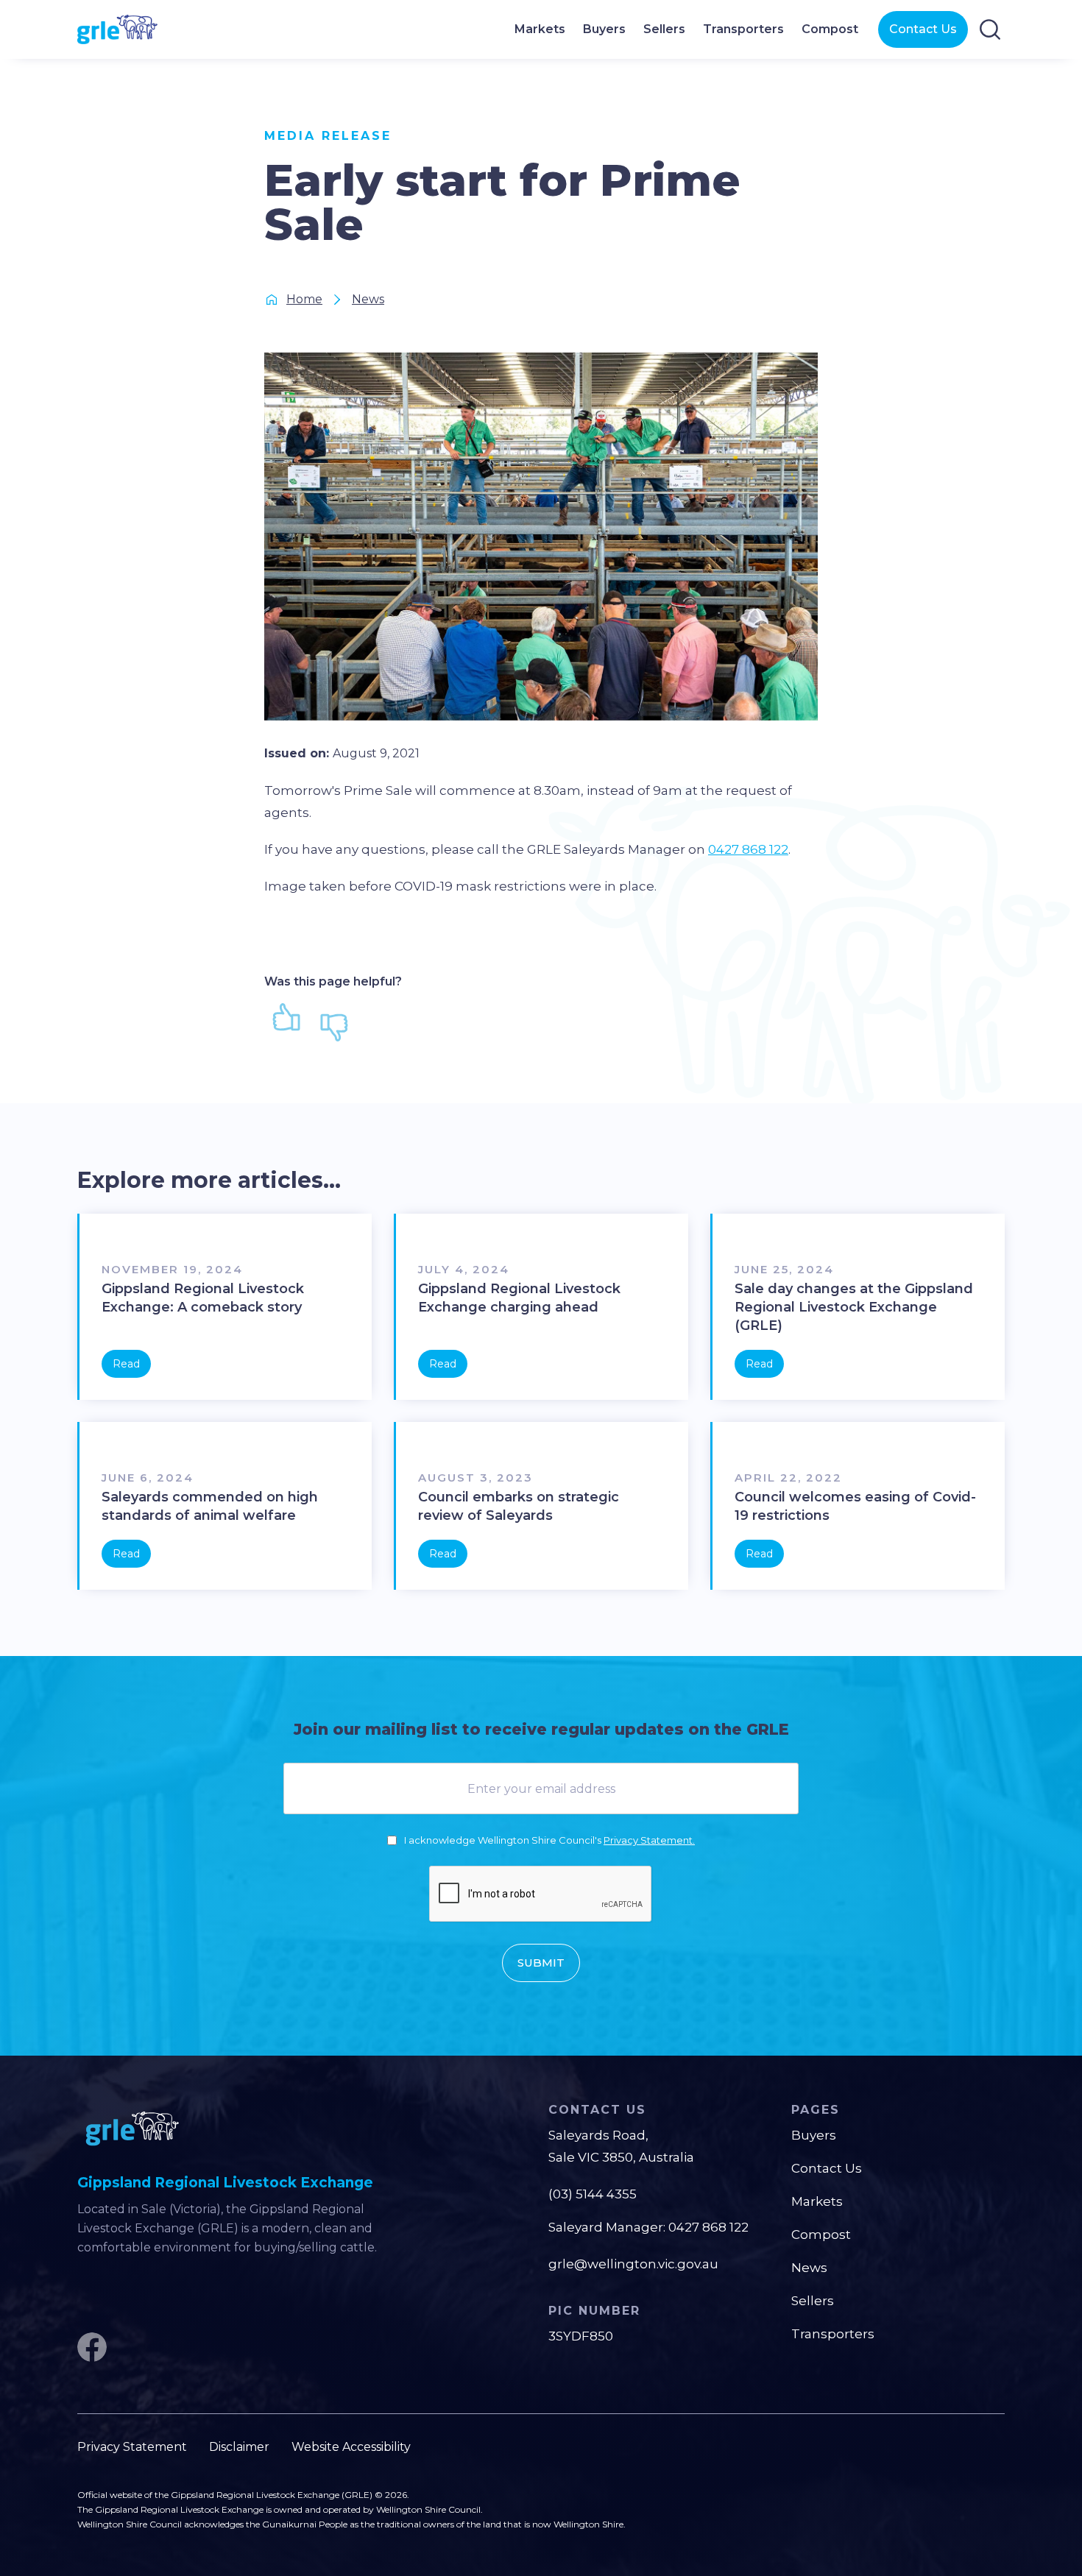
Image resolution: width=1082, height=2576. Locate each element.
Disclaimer (239, 2447)
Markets (817, 2201)
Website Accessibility (351, 2447)
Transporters (833, 2334)
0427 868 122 (748, 849)
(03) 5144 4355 (593, 2194)
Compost (821, 2234)
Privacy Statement (132, 2447)
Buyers (814, 2135)
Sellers (813, 2301)
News (809, 2268)
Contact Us (923, 29)
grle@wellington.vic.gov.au (633, 2264)
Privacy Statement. (649, 1840)
